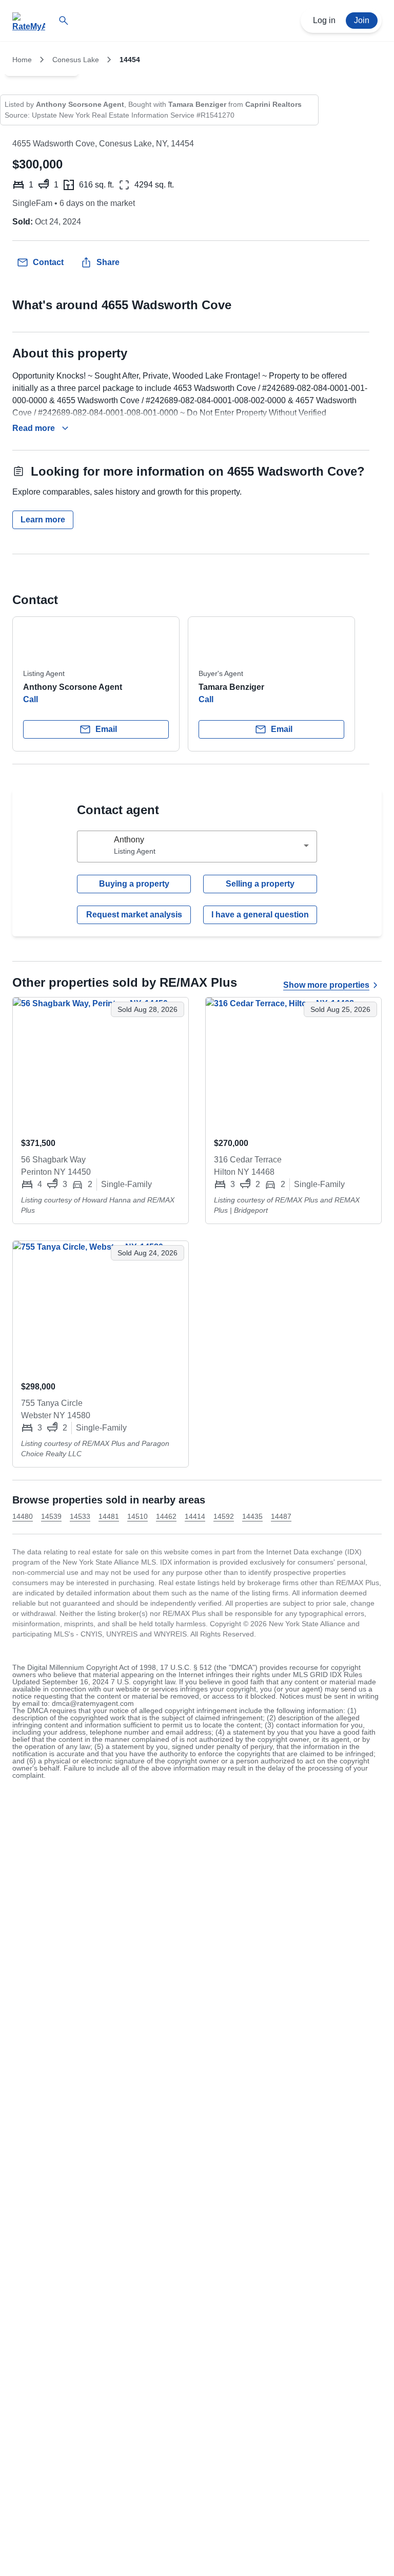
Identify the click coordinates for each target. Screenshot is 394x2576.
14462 (166, 1516)
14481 (109, 1516)
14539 (51, 1516)
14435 (252, 1516)
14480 (23, 1516)
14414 (195, 1516)
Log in (324, 20)
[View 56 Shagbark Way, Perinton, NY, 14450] (101, 1063)
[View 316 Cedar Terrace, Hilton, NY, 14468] (293, 1063)
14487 (281, 1516)
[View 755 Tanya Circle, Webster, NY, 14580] (101, 1307)
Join (362, 20)
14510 (137, 1516)
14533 (80, 1516)
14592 (224, 1516)
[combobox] (197, 847)
